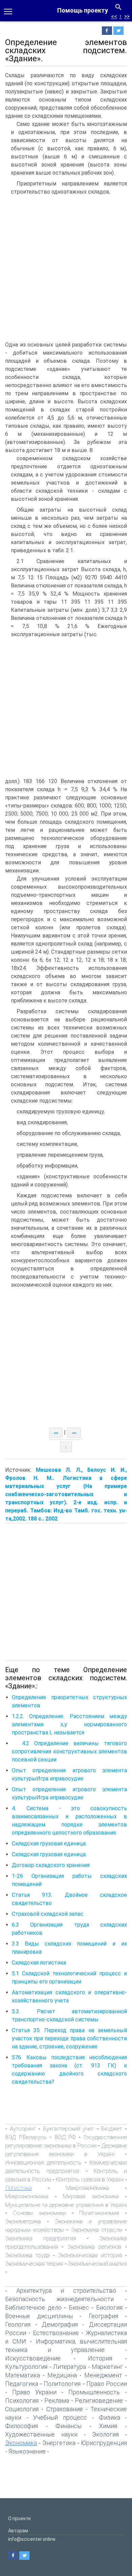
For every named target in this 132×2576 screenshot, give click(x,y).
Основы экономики (40, 2213)
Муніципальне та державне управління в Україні (66, 2205)
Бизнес (79, 2307)
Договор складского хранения (51, 1865)
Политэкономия (99, 2213)
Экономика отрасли (97, 2230)
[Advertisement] (66, 268)
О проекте (19, 2518)
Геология (18, 2324)
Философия (21, 2426)
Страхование (65, 2409)
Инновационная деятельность (43, 2162)
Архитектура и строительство (66, 2291)
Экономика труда (27, 2255)
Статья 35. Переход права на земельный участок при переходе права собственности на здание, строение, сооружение (69, 2038)
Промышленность (94, 2392)
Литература (70, 2367)
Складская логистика (39, 1963)
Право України (34, 2392)
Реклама (57, 2401)
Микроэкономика (27, 2196)
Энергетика (59, 2443)
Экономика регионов (94, 2247)
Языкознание (27, 2451)
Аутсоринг (23, 2129)
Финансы (69, 2426)
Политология (62, 2384)
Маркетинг (107, 2367)
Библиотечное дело (33, 2307)
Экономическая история (90, 2255)
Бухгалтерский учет (69, 2129)
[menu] (8, 11)
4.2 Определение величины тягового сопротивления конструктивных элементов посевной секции (69, 1751)
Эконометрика (23, 2221)
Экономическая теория (34, 2264)
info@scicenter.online (32, 2539)
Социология (22, 2409)
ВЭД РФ (65, 2137)
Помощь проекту (83, 10)
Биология (109, 2307)
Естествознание (56, 2333)
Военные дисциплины (39, 2316)
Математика (23, 2375)
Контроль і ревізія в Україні (90, 2179)
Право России (107, 2384)
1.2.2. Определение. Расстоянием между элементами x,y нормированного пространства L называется (69, 1724)
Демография (60, 2324)
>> (127, 16)
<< (114, 16)
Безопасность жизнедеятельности (59, 2299)
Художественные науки (41, 2434)
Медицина (62, 2375)
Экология (105, 2434)
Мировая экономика (91, 2196)
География (103, 2316)
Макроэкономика (87, 2188)
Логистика (18, 2188)
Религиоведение (99, 2401)
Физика (109, 2417)
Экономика (21, 2443)
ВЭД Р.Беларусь (26, 2137)
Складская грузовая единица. (49, 1844)
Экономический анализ (97, 2264)
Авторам (18, 2531)
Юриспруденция (104, 2443)
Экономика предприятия (41, 2238)
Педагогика (22, 2384)
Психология (22, 2401)
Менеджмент (103, 2375)
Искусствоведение (33, 2358)
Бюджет (112, 2129)
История (100, 2358)
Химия (108, 2426)
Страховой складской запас (48, 1914)
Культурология (26, 2367)
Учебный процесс (60, 2417)
